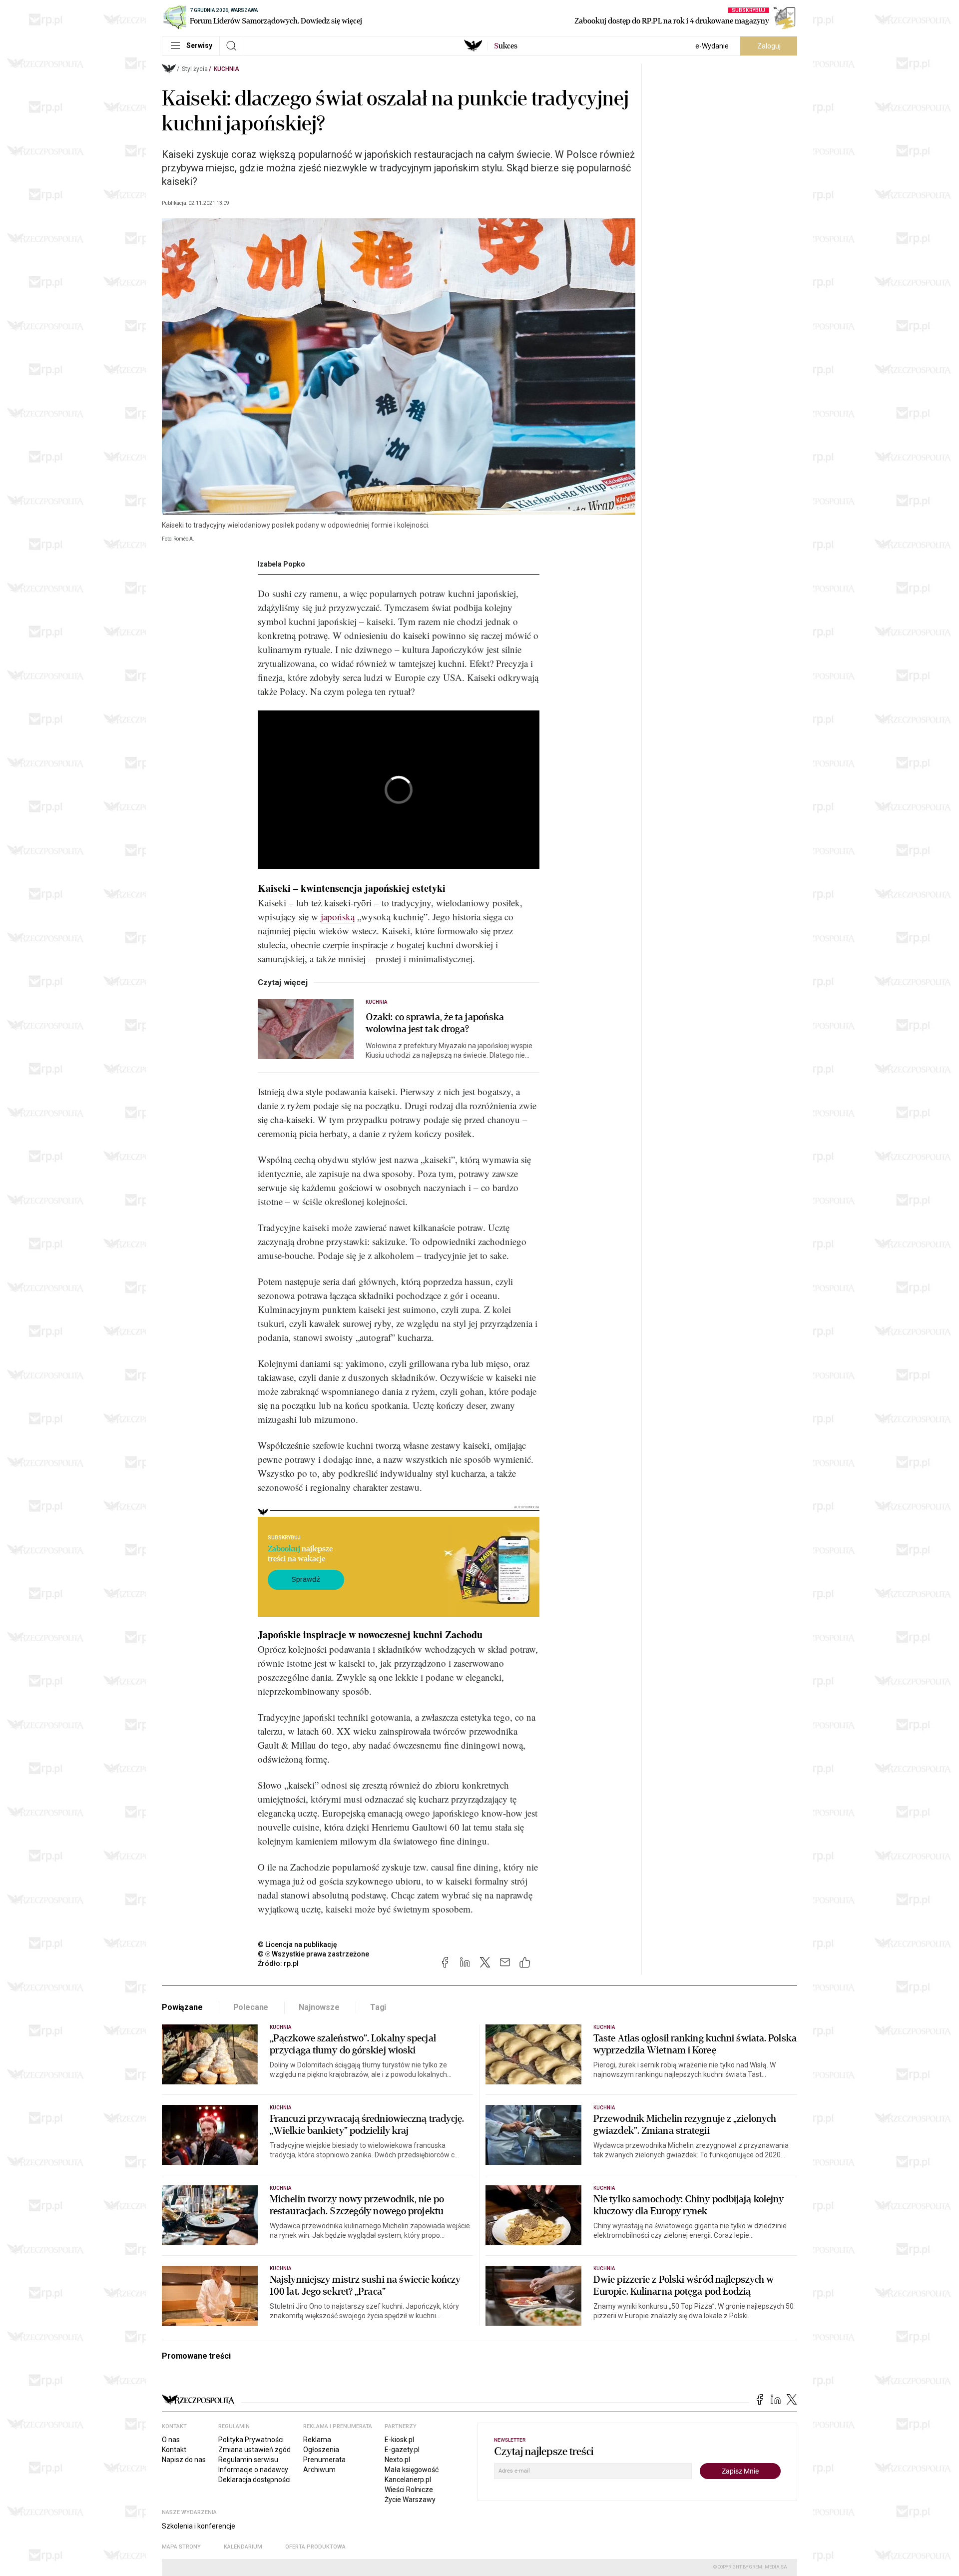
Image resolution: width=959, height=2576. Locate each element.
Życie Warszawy (410, 2500)
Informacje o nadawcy (253, 2470)
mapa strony (181, 2547)
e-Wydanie (712, 46)
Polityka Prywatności (251, 2440)
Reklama (317, 2440)
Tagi (378, 2007)
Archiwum (319, 2470)
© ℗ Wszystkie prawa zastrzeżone (313, 1954)
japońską (338, 917)
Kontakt (174, 2450)
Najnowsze (319, 2007)
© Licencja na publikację (298, 1944)
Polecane (251, 2007)
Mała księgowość (412, 2470)
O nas (171, 2440)
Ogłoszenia (321, 2450)
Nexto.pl (397, 2460)
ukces (506, 46)
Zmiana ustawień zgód (254, 2450)
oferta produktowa (315, 2547)
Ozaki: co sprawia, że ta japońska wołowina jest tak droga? (435, 1023)
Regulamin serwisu (248, 2460)
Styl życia (195, 69)
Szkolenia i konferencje (199, 2526)
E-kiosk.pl (399, 2440)
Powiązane (182, 2007)
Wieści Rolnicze (409, 2490)
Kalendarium (243, 2547)
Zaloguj (769, 46)
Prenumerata (324, 2460)
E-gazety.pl (402, 2450)
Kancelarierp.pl (408, 2480)
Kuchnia (227, 69)
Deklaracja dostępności (254, 2480)
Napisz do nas (184, 2460)
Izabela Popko (281, 564)
